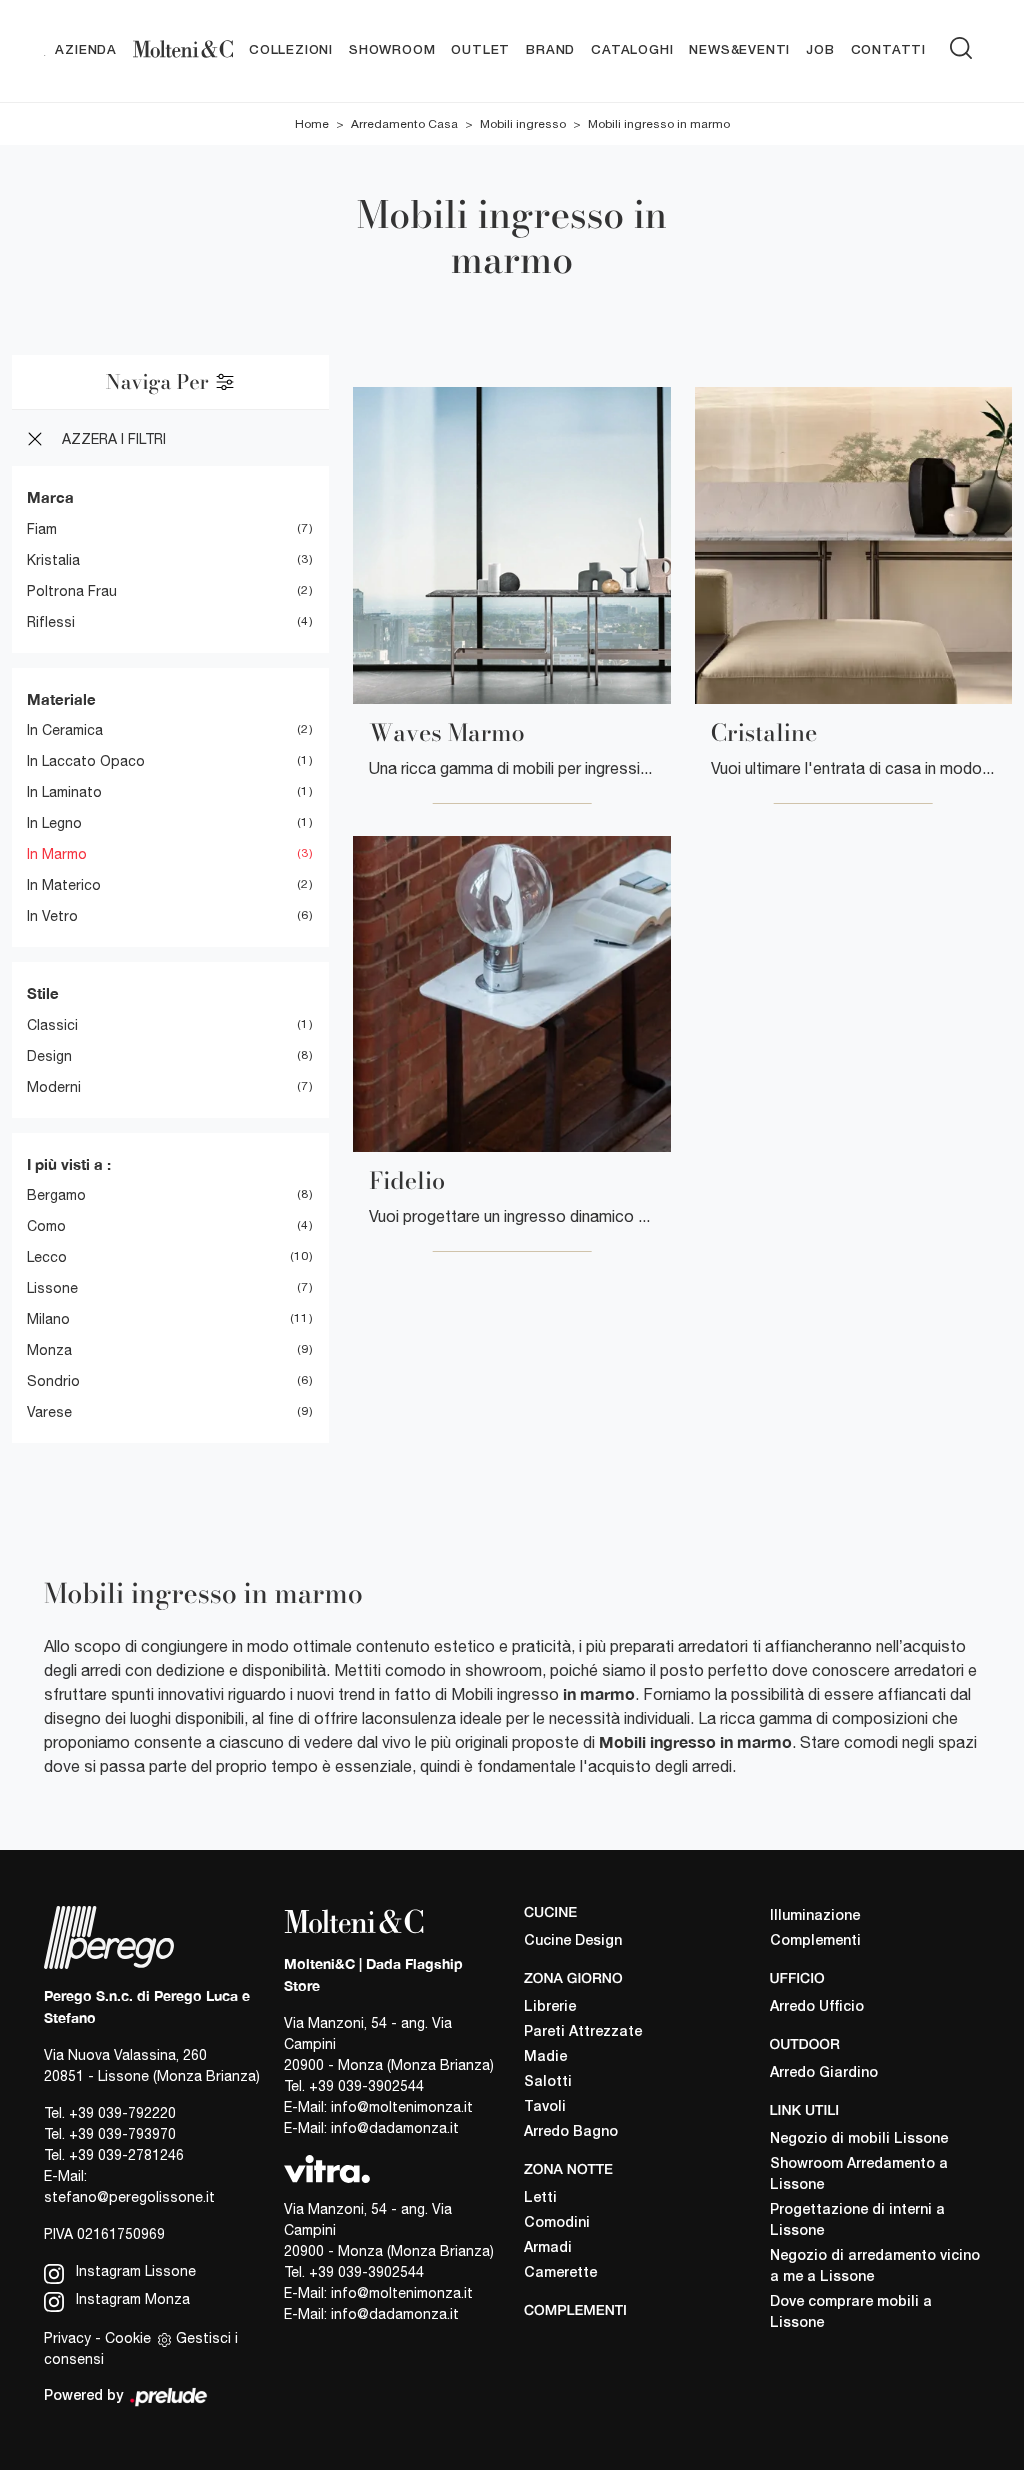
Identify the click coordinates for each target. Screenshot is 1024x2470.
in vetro (52, 916)
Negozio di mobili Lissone (859, 2139)
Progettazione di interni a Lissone (857, 2221)
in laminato (64, 792)
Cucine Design (573, 1941)
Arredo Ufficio (817, 2007)
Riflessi (51, 622)
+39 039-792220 (122, 2113)
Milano (48, 1319)
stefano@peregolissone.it (129, 2197)
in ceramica (65, 730)
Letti (540, 2198)
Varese (49, 1412)
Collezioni (291, 50)
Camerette (560, 2273)
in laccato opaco (86, 761)
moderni (54, 1087)
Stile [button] (43, 993)
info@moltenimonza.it (402, 2107)
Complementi (815, 1941)
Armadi (548, 2248)
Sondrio (53, 1381)
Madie (545, 2057)
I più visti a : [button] (69, 1164)
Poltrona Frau (72, 591)
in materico (64, 885)
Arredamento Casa (404, 124)
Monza (49, 1350)
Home (312, 124)
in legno (54, 823)
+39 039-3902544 (366, 2086)
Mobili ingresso (523, 124)
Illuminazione (815, 1916)
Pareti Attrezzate (583, 2032)
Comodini (557, 2223)
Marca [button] (50, 497)
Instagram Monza (131, 2299)
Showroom (392, 50)
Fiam (42, 529)
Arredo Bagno (571, 2132)
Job (820, 50)
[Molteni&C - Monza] (183, 51)
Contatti (888, 50)
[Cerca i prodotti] (965, 48)
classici (52, 1025)
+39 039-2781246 (126, 2155)
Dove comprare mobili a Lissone (851, 2313)
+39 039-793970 (122, 2134)
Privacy (67, 2338)
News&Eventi (739, 50)
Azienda (86, 50)
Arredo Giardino (824, 2073)
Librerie (550, 2007)
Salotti (548, 2082)
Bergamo (56, 1195)
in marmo (57, 854)
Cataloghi (632, 50)
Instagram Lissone (134, 2271)
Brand (550, 50)
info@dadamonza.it (395, 2128)
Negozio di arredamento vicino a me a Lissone (875, 2267)
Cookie (128, 2338)
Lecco (47, 1257)
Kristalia (53, 560)
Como (46, 1226)
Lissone (52, 1288)
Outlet (480, 50)
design (49, 1056)
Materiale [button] (61, 699)
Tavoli (545, 2107)
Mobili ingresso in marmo (659, 124)
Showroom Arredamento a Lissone (859, 2175)
